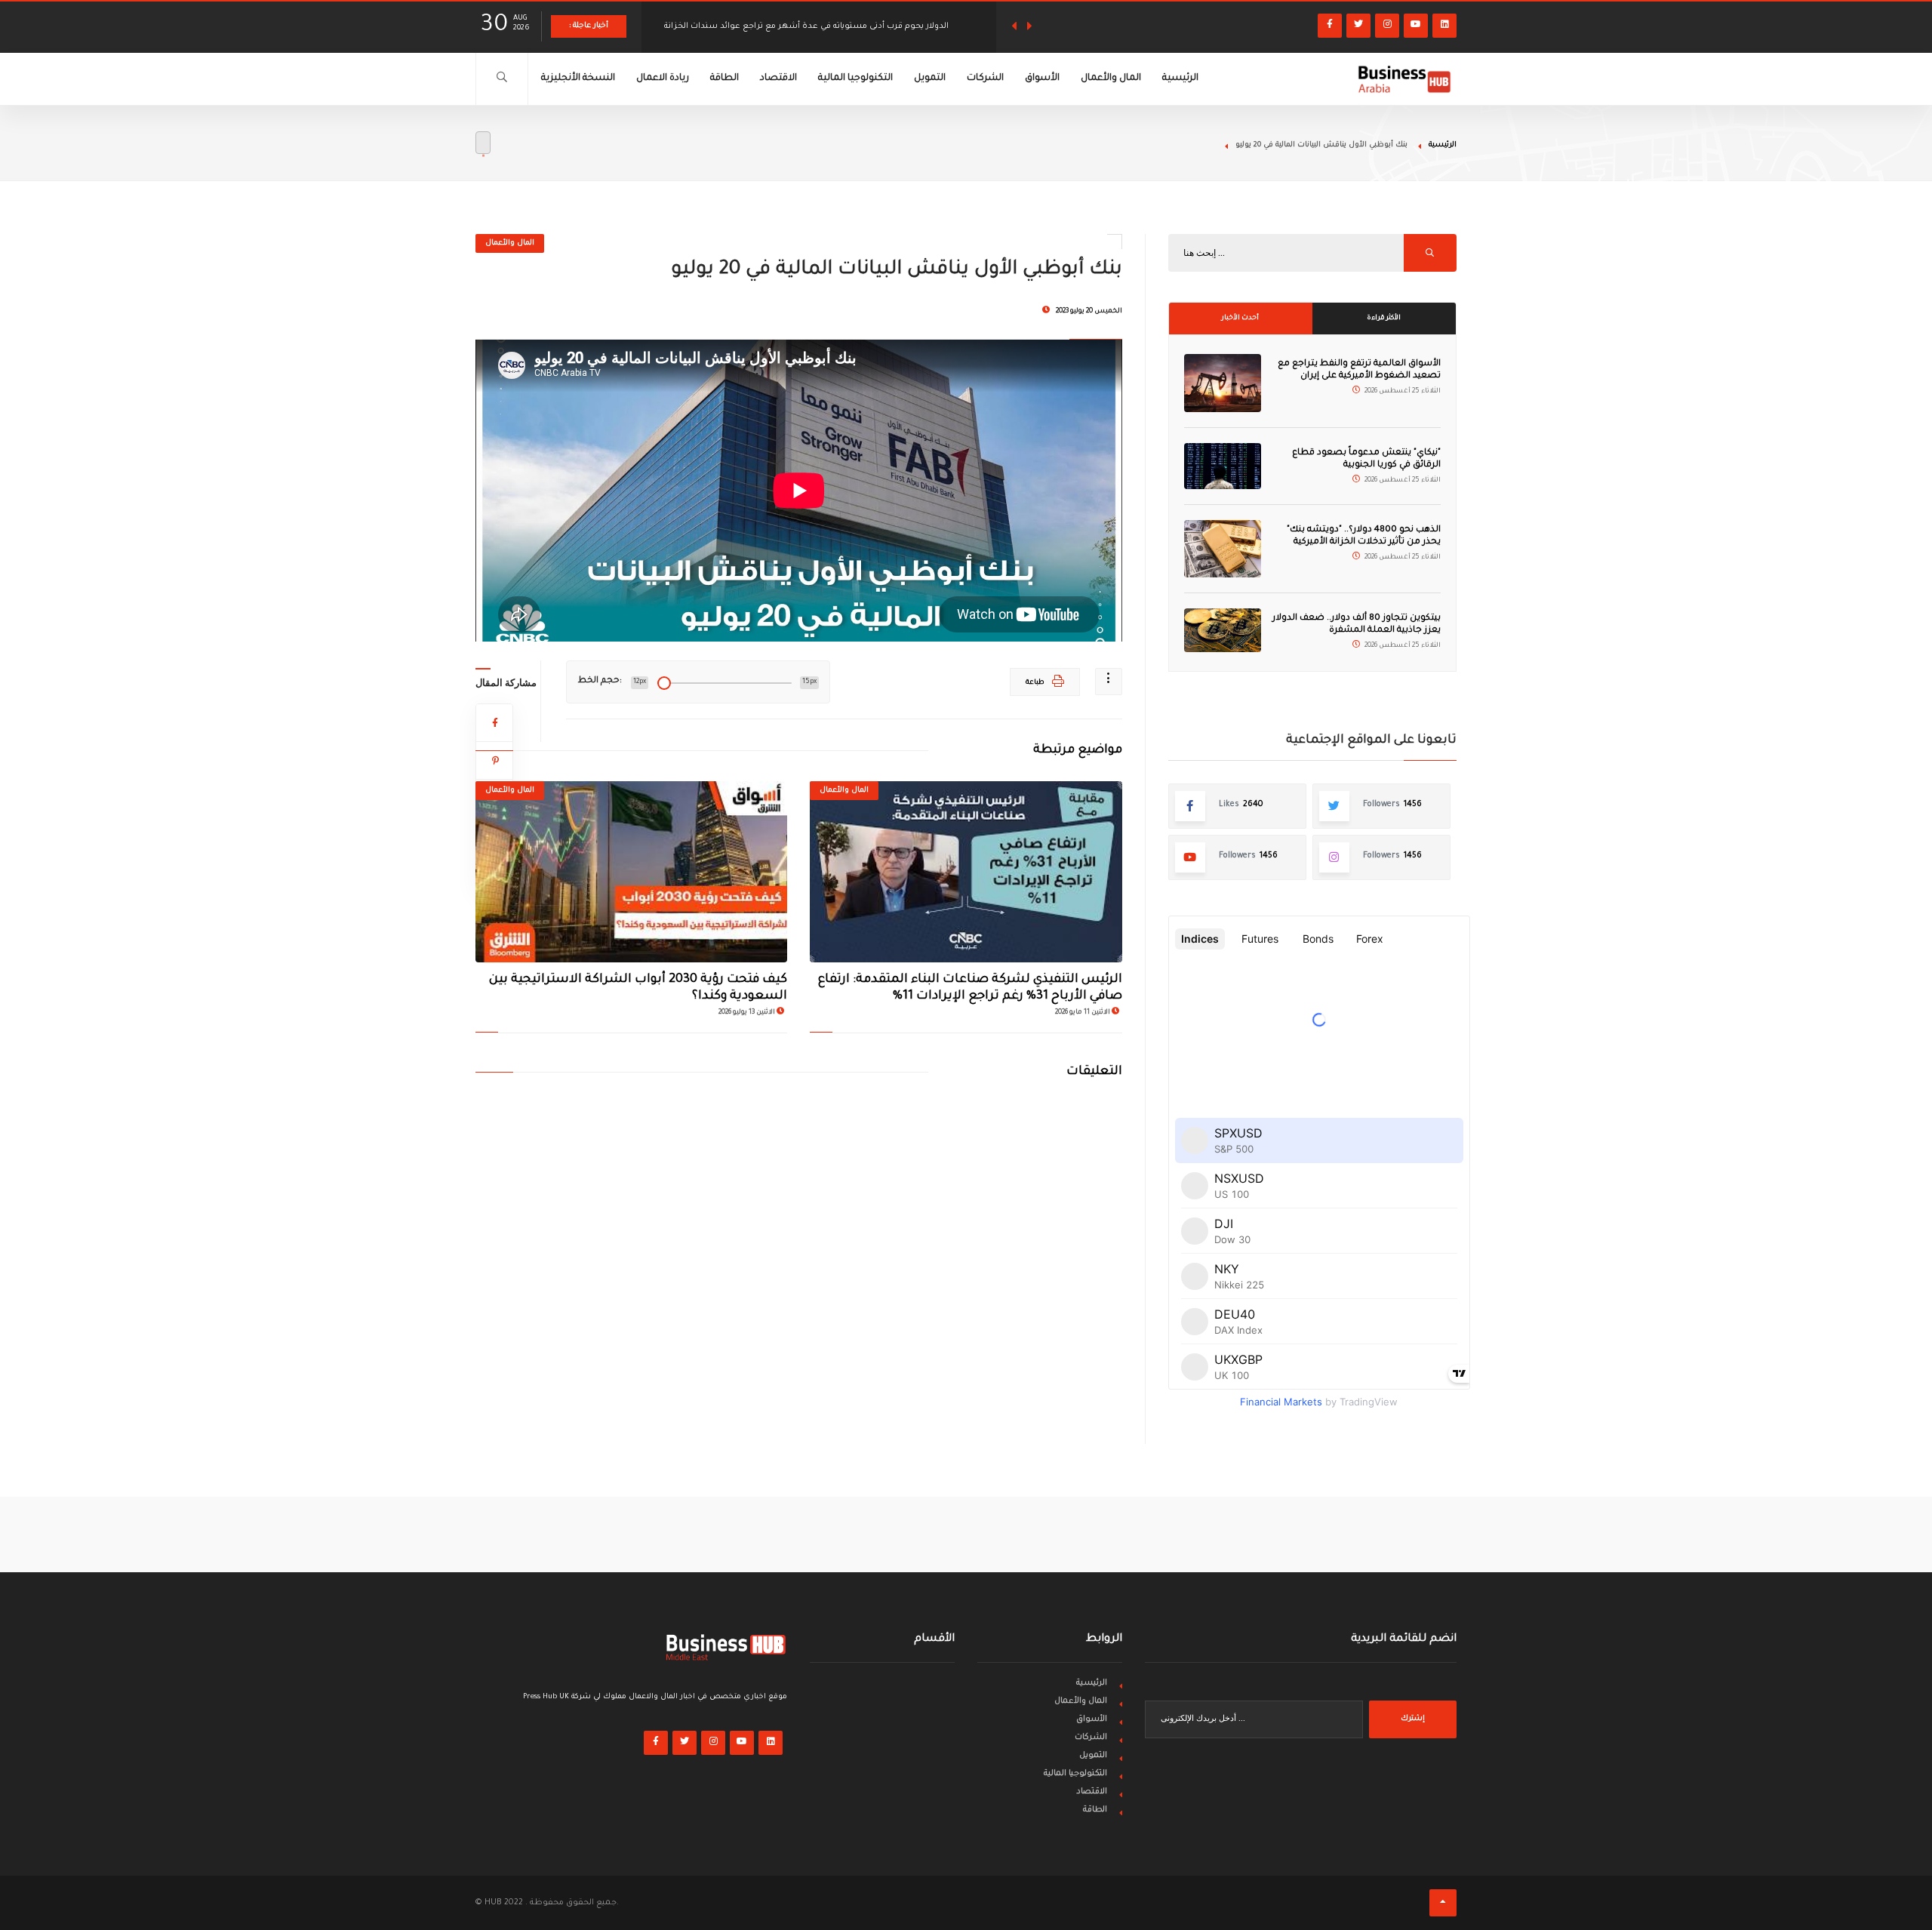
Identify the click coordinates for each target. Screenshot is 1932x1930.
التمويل (930, 78)
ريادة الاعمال (663, 78)
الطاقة (724, 78)
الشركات (985, 78)
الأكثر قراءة (1384, 319)
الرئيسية (1180, 78)
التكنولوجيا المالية (855, 78)
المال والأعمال (1111, 78)
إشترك (1413, 1719)
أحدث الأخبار (1240, 319)
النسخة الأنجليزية (578, 78)
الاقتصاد (778, 78)
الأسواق (1042, 78)
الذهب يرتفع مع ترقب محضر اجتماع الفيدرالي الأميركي (763, 26)
